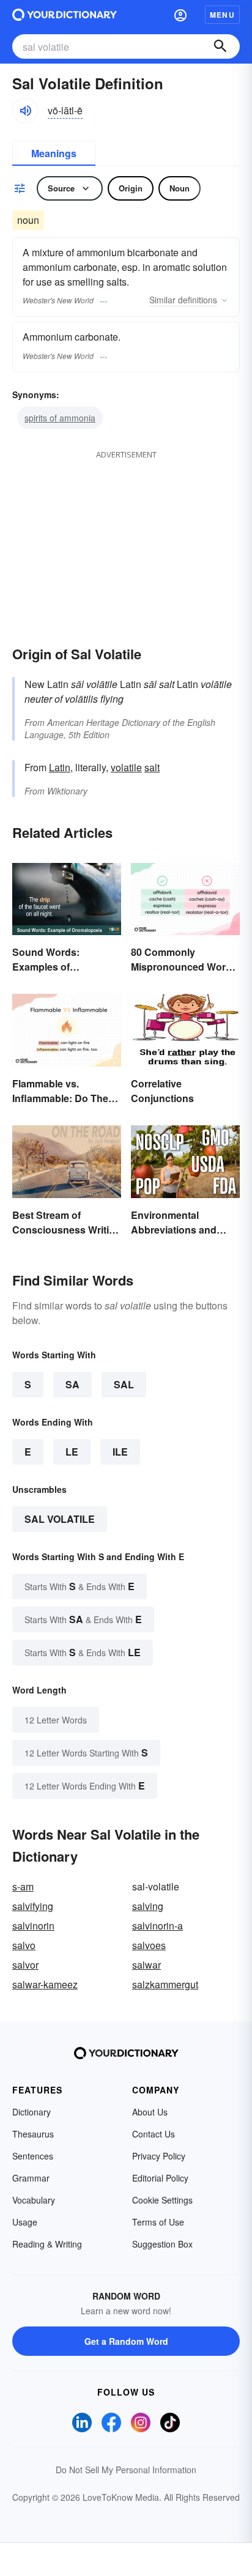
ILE (120, 1452)
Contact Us (154, 2134)
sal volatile (60, 1519)
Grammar (31, 2178)
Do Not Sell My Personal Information (126, 2470)
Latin (60, 767)
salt (152, 767)
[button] (180, 15)
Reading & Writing (47, 2244)
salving (148, 1906)
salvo (24, 1945)
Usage (25, 2222)
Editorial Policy (160, 2178)
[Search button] (220, 46)
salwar (146, 1965)
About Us (150, 2112)
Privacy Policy (159, 2156)
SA (72, 1384)
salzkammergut (165, 1984)
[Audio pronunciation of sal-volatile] (25, 111)
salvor (25, 1965)
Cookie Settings (162, 2200)
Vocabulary (34, 2200)
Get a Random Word (126, 2341)
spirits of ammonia (60, 418)
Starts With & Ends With (80, 1586)
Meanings (54, 153)
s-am (23, 1886)
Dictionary (31, 2112)
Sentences (33, 2156)
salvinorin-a (157, 1926)
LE (72, 1452)
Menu (222, 15)
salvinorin (33, 1926)
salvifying (33, 1906)
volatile (126, 767)
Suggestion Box (162, 2244)
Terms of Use (158, 2222)
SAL (124, 1384)
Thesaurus (33, 2134)
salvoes (149, 1945)
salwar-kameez (45, 1984)
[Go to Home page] (65, 15)
